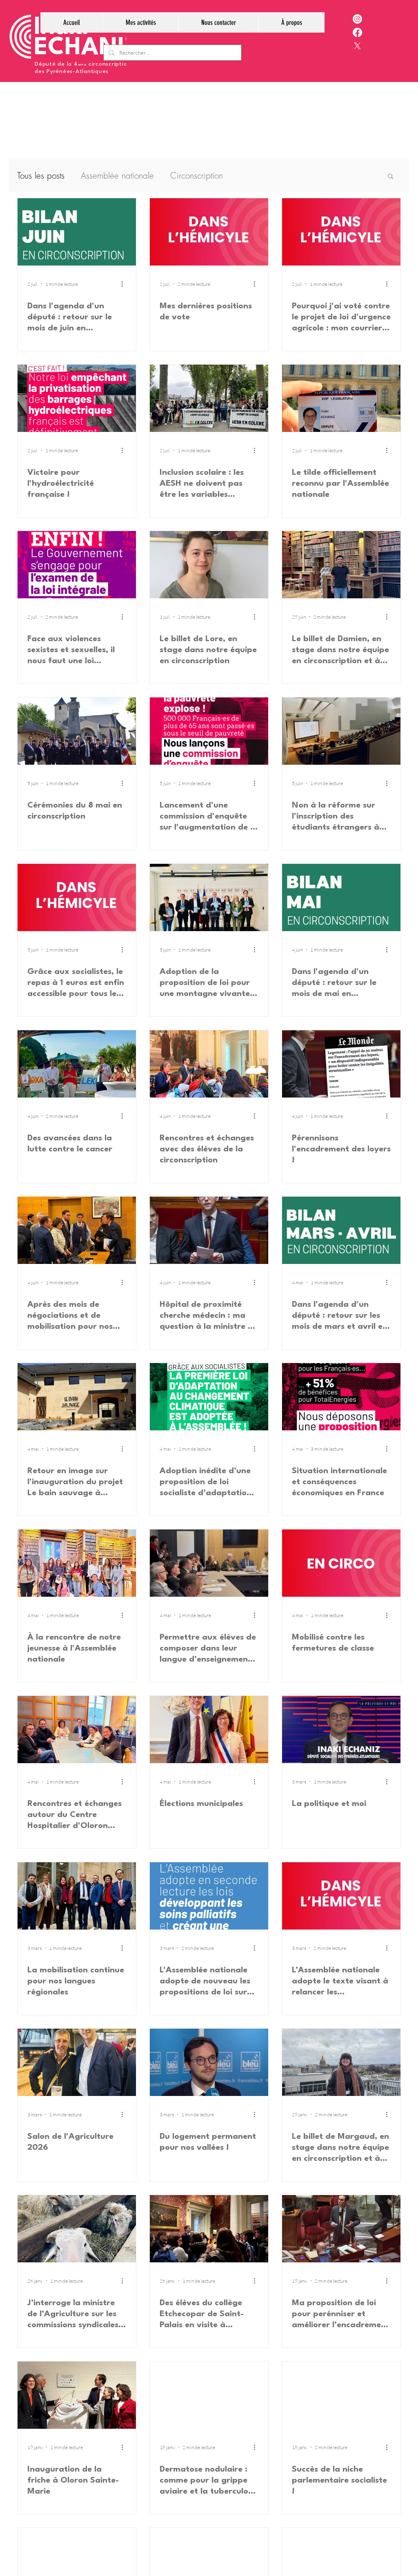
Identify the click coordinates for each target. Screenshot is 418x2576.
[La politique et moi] (341, 1730)
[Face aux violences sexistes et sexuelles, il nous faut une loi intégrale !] (77, 565)
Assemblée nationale (117, 176)
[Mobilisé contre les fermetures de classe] (341, 1563)
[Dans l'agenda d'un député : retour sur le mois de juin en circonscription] (77, 232)
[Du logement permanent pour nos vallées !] (209, 2062)
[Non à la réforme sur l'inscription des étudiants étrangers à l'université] (341, 731)
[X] (357, 46)
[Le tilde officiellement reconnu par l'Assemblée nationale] (341, 398)
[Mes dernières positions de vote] (209, 232)
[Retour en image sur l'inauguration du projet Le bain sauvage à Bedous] (77, 1397)
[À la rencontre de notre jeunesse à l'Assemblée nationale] (77, 1563)
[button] (140, 22)
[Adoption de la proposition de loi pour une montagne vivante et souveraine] (209, 897)
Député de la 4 (56, 64)
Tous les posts (41, 176)
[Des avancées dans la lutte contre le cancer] (77, 1064)
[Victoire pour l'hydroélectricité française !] (77, 398)
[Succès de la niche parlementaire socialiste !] (341, 2395)
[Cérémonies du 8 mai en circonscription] (77, 731)
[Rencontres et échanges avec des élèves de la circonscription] (209, 1064)
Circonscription (197, 176)
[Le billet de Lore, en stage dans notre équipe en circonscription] (209, 565)
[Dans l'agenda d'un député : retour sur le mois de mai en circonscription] (341, 897)
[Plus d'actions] (125, 284)
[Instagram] (357, 19)
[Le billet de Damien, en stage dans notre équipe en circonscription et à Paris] (341, 565)
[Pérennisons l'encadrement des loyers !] (341, 1064)
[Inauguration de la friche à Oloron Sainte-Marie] (77, 2395)
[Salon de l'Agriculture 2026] (77, 2062)
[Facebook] (357, 32)
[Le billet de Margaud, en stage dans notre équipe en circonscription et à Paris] (341, 2062)
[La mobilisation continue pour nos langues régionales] (77, 1896)
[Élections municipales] (209, 1730)
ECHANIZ (87, 48)
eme (82, 65)
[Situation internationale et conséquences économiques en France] (341, 1397)
